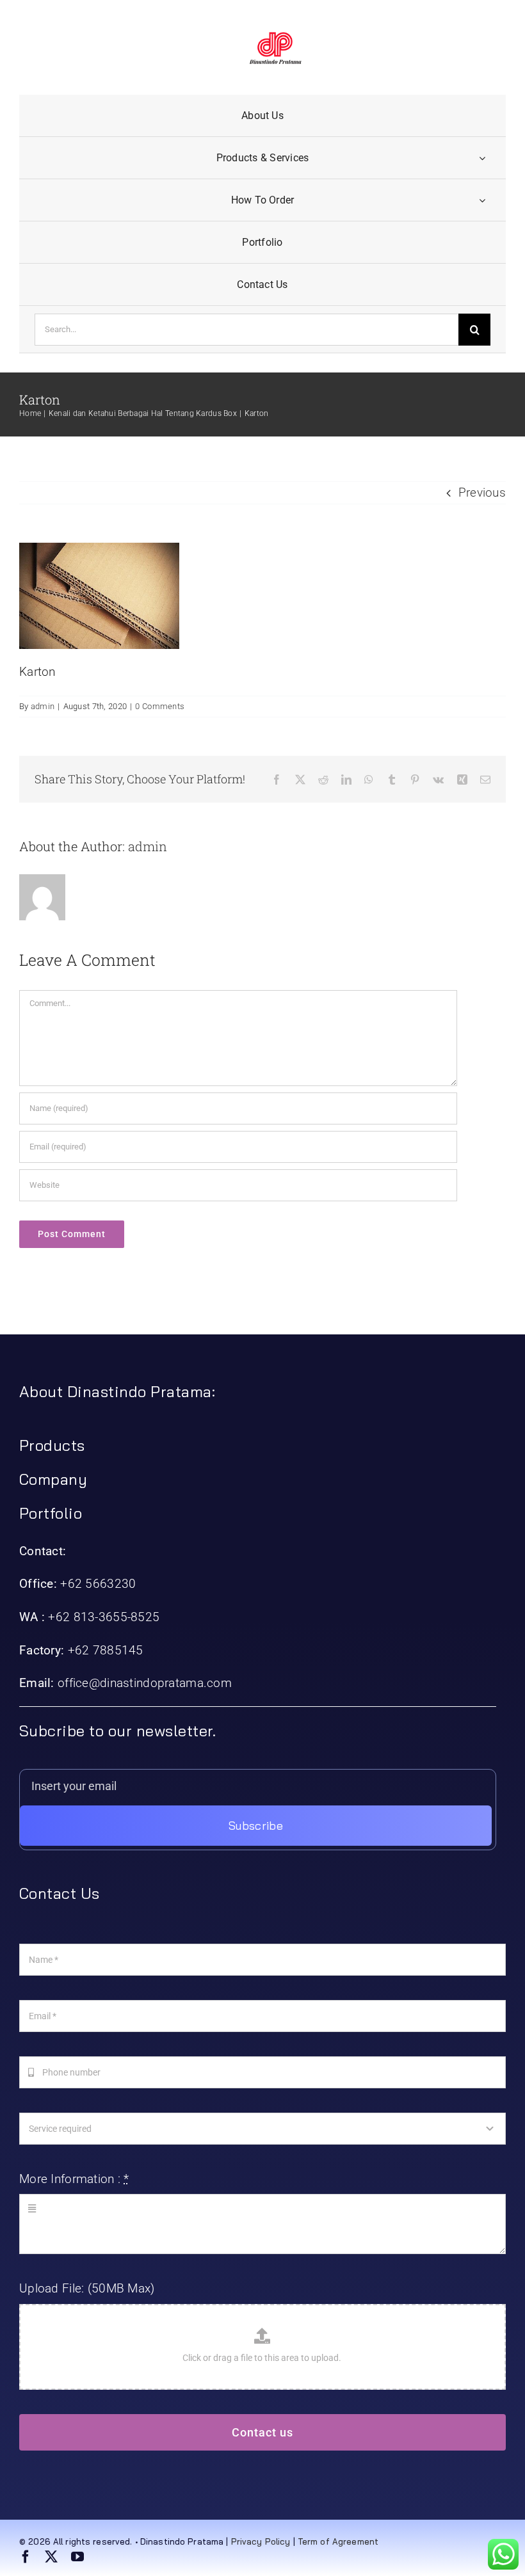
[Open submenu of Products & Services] (482, 158)
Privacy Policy (261, 2541)
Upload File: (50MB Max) (87, 2288)
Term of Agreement (338, 2541)
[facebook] (26, 2557)
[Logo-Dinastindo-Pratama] (275, 38)
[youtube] (77, 2557)
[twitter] (51, 2557)
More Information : (74, 2179)
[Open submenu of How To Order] (482, 200)
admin (43, 706)
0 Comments (160, 706)
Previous (482, 492)
